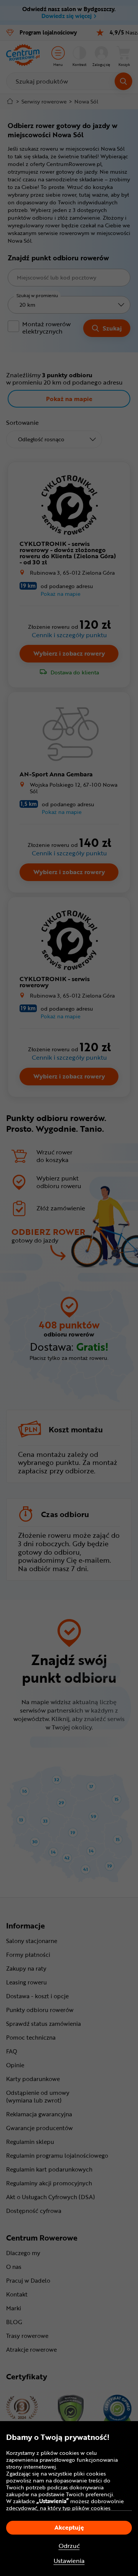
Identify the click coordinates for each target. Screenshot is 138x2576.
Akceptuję (69, 2527)
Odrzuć (69, 2546)
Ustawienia (69, 2561)
